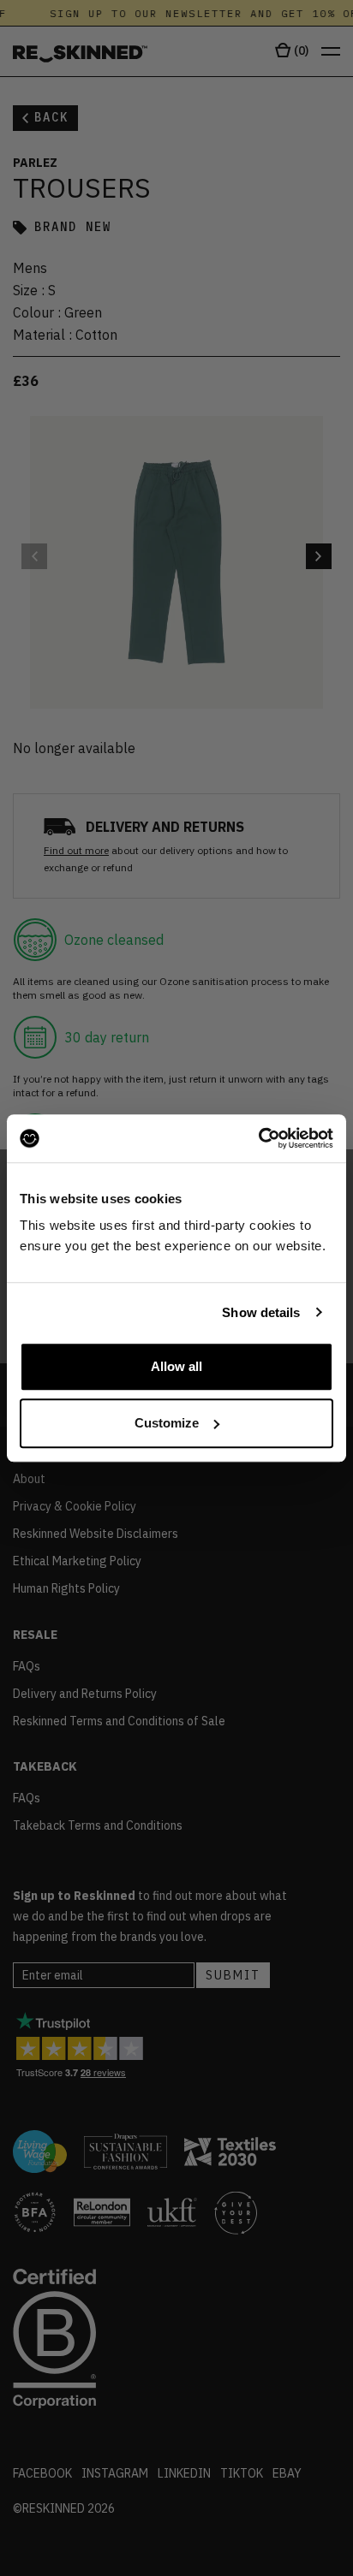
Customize (167, 1423)
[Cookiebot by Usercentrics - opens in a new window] (258, 1138)
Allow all (176, 1366)
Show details (261, 1312)
